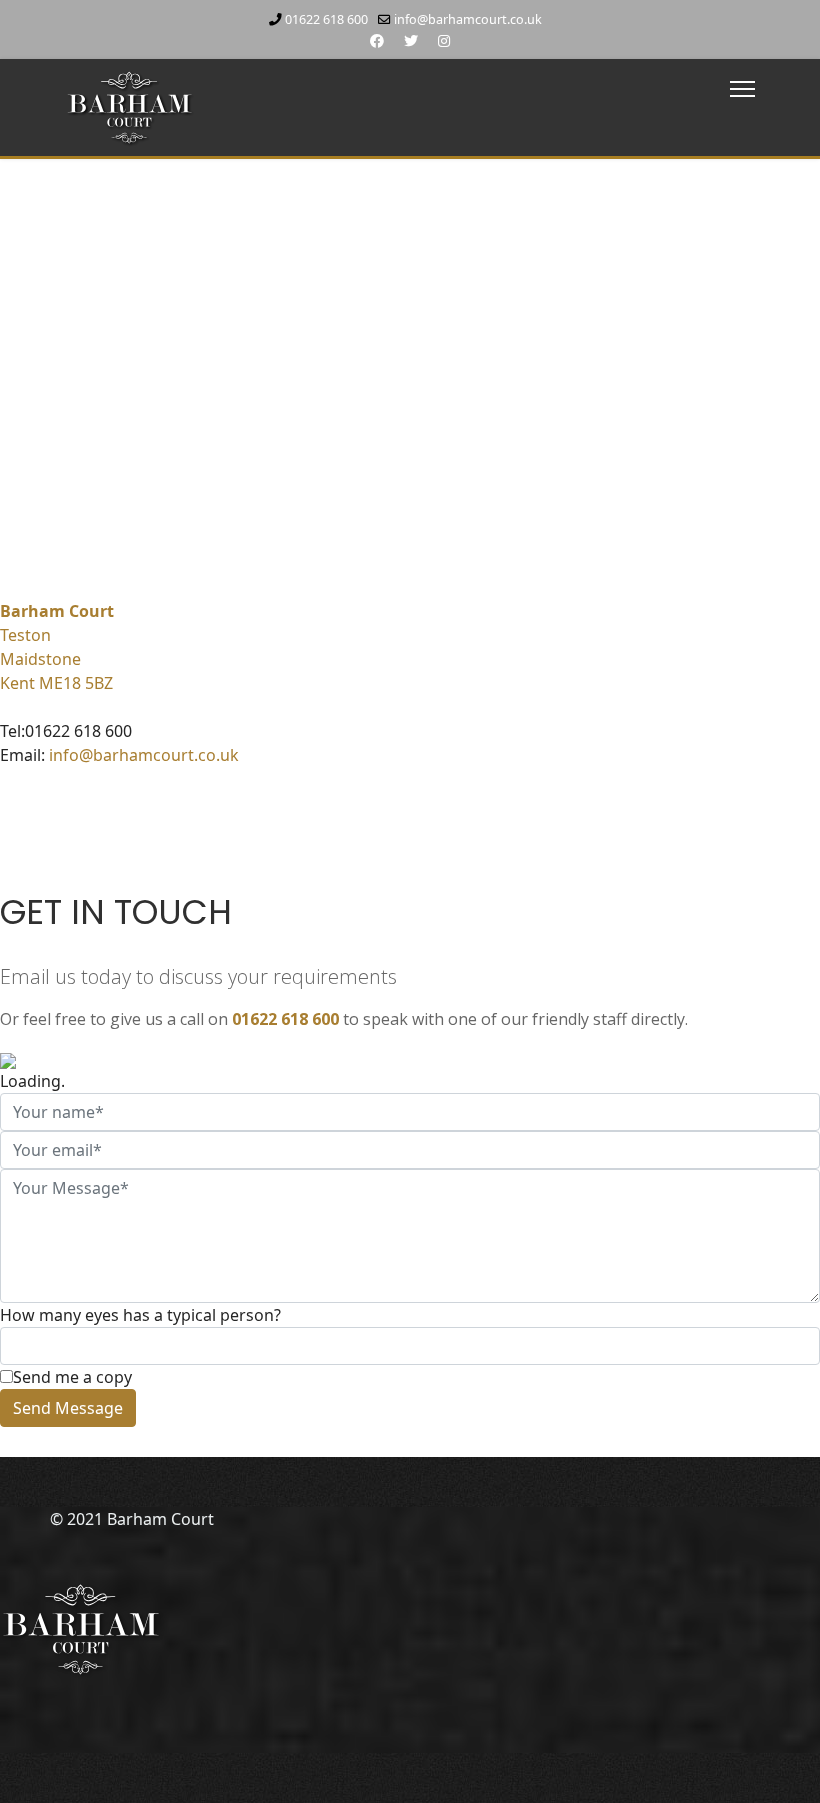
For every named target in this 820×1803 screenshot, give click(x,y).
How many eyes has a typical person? (140, 1315)
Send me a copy (72, 1377)
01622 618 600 (326, 19)
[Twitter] (411, 40)
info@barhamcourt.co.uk (468, 19)
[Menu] (742, 89)
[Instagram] (444, 40)
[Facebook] (377, 40)
